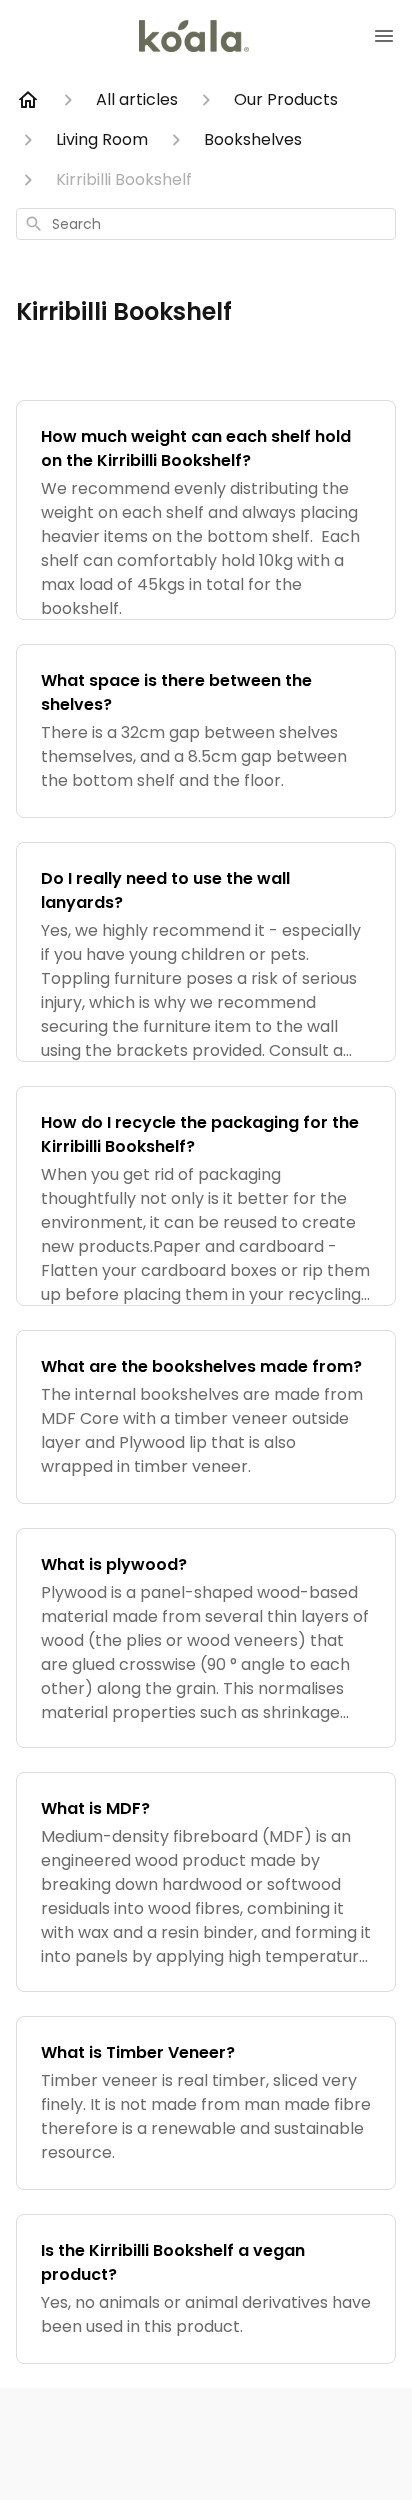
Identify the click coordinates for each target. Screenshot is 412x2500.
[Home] (28, 100)
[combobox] (206, 224)
